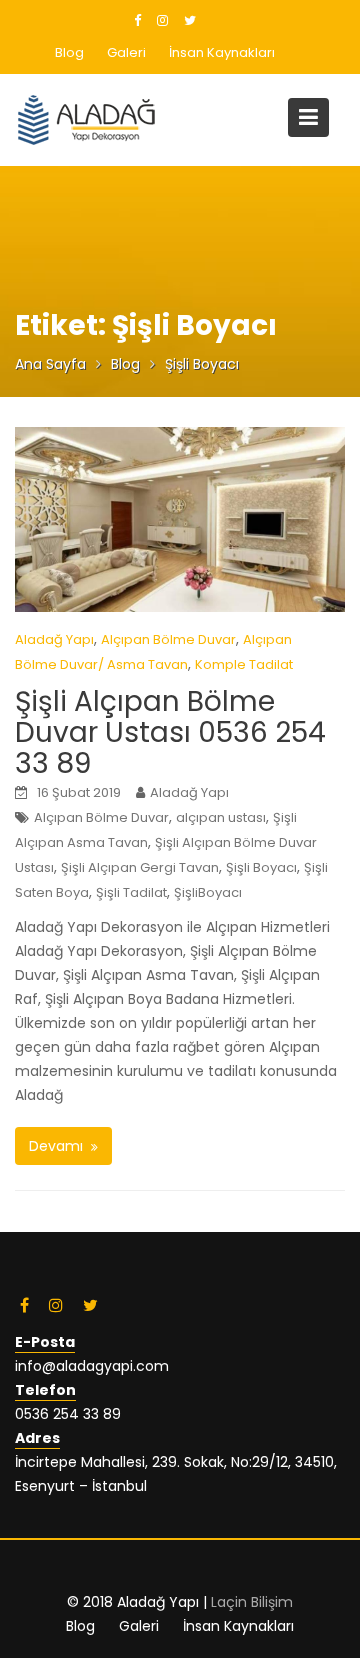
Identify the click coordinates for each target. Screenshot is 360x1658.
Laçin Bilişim (252, 1602)
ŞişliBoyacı (208, 892)
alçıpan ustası (221, 817)
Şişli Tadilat (131, 892)
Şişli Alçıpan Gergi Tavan (140, 867)
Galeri (126, 52)
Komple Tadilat (244, 664)
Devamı (56, 1146)
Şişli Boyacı (261, 867)
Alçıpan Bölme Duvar (168, 639)
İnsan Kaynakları (222, 52)
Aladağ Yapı (54, 639)
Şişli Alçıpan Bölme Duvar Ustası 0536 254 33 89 (170, 732)
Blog (69, 52)
